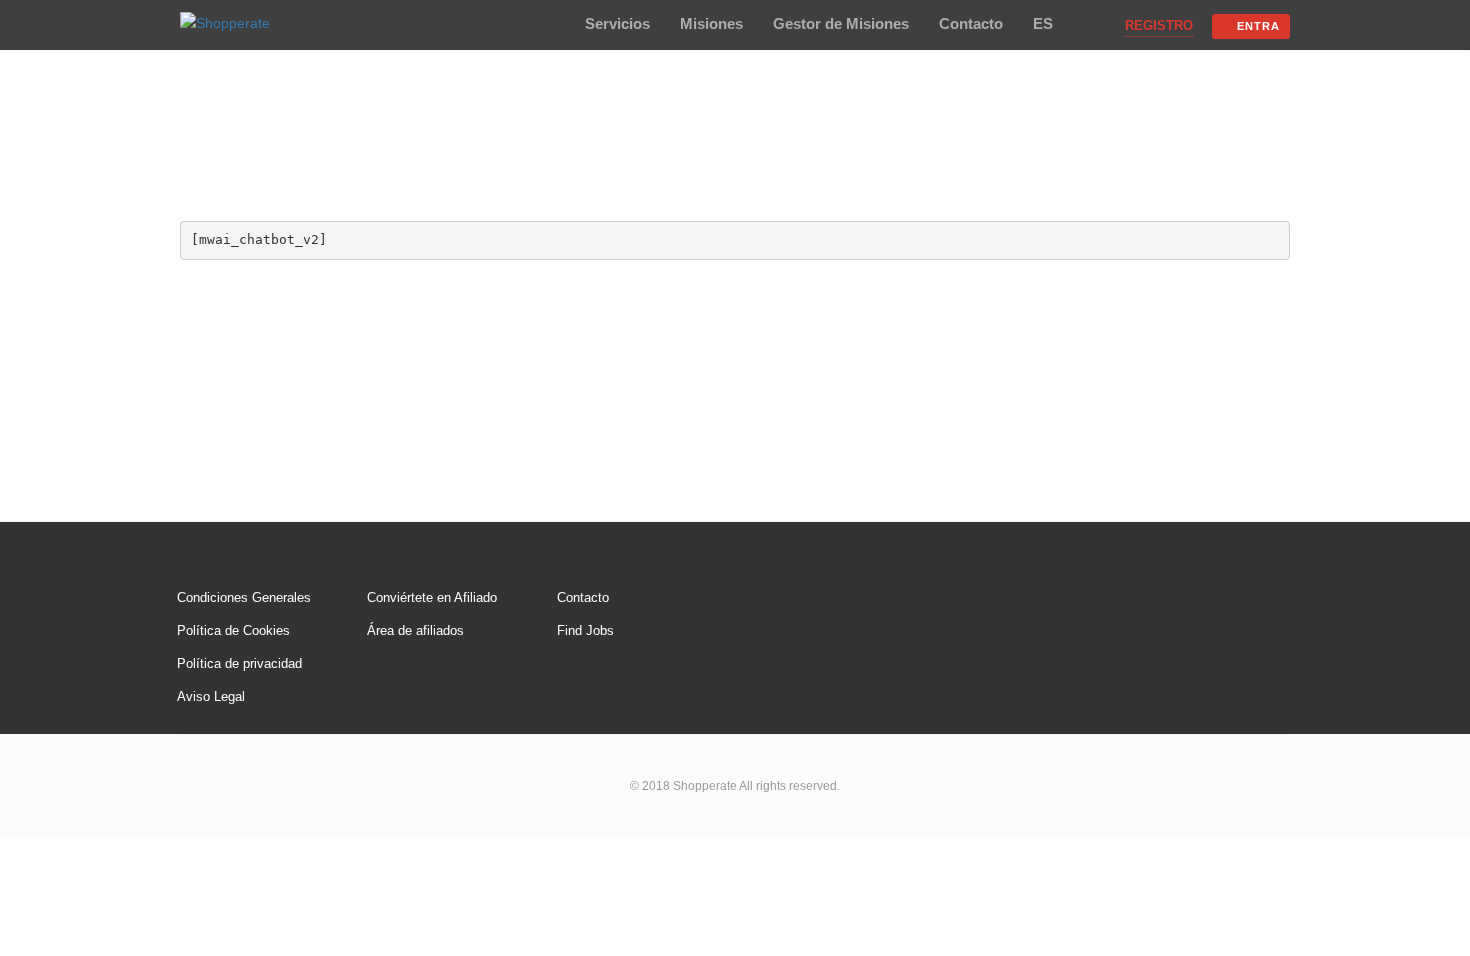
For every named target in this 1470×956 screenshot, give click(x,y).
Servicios (617, 23)
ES (1043, 23)
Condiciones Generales (244, 597)
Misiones (711, 23)
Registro (1159, 25)
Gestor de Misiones (841, 23)
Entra (1258, 26)
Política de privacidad (239, 663)
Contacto (971, 23)
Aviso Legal (211, 696)
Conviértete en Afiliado (432, 597)
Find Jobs (585, 630)
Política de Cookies (233, 630)
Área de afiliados (415, 630)
